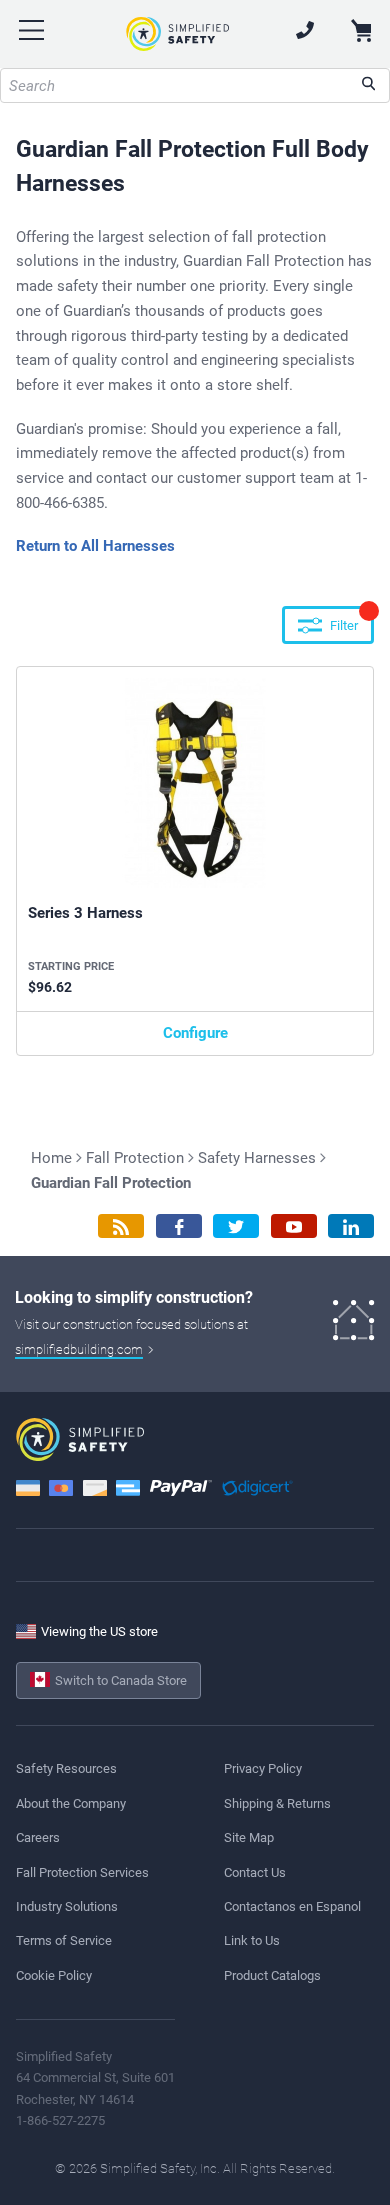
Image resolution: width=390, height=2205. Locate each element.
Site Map (249, 1837)
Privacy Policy (263, 1768)
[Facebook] (179, 1226)
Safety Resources (66, 1768)
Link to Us (252, 1940)
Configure (195, 1033)
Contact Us (255, 1872)
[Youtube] (294, 1226)
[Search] (368, 85)
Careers (38, 1837)
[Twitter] (236, 1226)
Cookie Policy (54, 1975)
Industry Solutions (67, 1906)
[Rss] (121, 1226)
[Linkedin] (351, 1226)
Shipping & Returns (277, 1803)
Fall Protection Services (82, 1872)
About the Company (71, 1803)
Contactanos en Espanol (292, 1906)
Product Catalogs (272, 1975)
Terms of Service (64, 1940)
